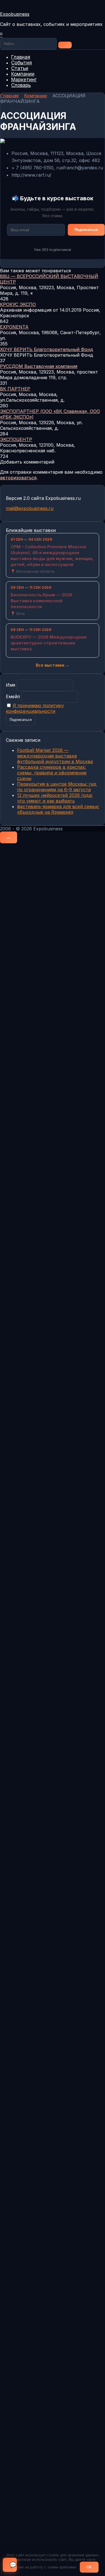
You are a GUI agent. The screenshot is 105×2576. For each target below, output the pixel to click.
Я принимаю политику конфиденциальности (35, 708)
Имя (11, 685)
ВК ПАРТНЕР (15, 389)
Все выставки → (53, 665)
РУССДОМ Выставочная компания (39, 366)
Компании (23, 74)
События (22, 63)
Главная (21, 57)
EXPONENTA (14, 327)
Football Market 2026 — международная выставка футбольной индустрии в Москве (55, 756)
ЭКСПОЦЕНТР (16, 439)
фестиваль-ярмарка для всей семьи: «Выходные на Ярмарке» (58, 809)
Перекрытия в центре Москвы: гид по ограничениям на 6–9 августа (57, 787)
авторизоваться (18, 478)
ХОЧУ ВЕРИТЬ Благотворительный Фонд (47, 349)
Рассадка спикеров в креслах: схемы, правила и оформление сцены (52, 773)
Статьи (20, 68)
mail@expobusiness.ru (30, 508)
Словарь (21, 85)
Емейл (13, 696)
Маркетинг (24, 80)
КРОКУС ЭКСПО (18, 304)
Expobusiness (15, 14)
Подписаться (86, 230)
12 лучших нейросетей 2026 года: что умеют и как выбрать (55, 798)
